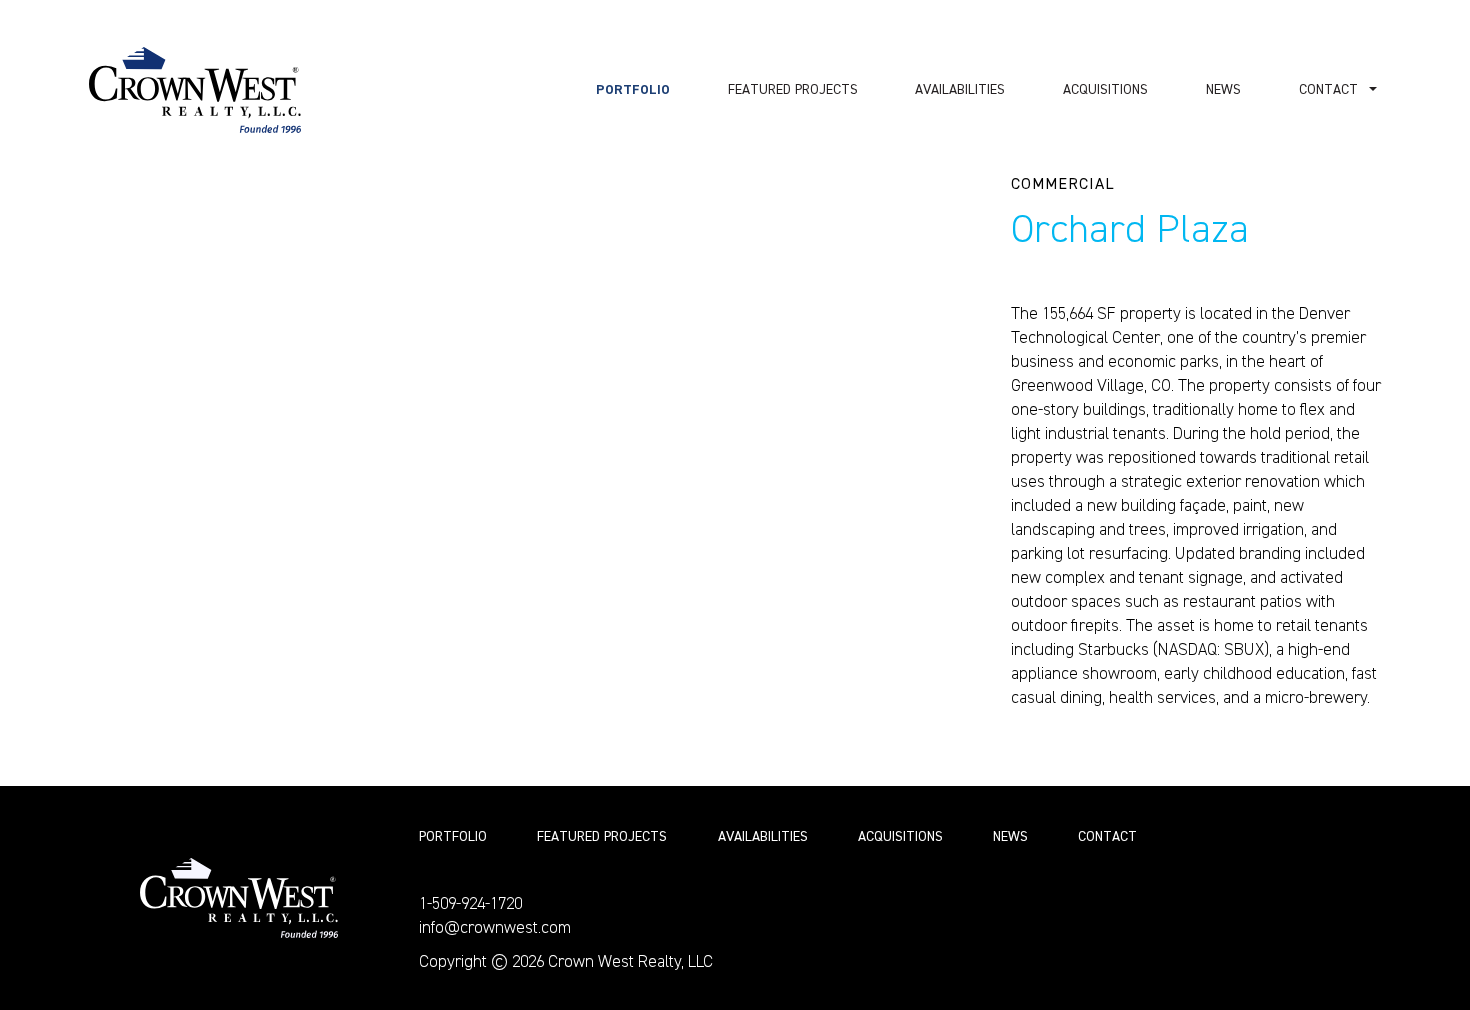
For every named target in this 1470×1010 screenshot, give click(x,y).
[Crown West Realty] (239, 898)
